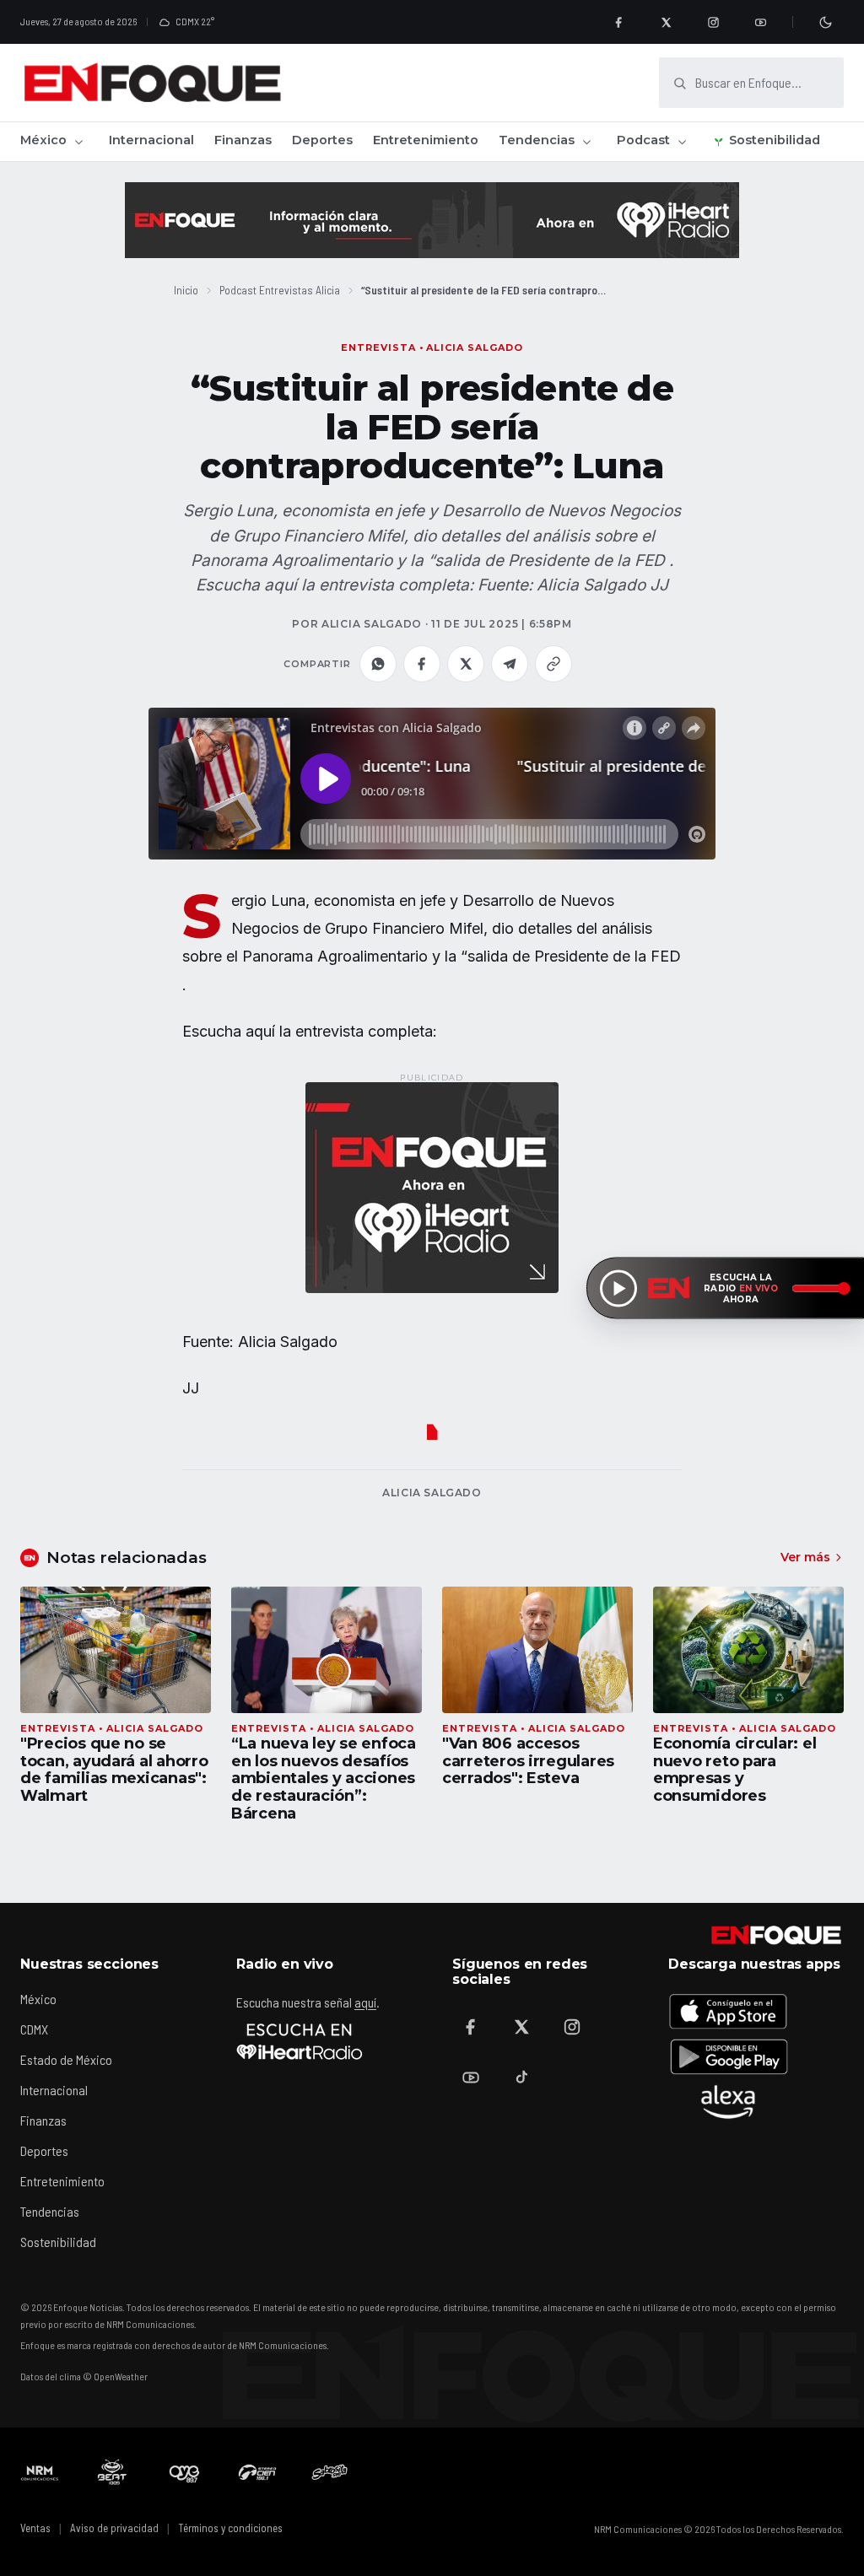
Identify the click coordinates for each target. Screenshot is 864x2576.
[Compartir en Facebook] (422, 664)
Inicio (186, 290)
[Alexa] (728, 2102)
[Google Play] (728, 2056)
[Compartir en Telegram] (510, 664)
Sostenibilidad (775, 140)
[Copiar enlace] (553, 664)
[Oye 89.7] (185, 2472)
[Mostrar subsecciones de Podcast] (682, 142)
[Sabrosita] (330, 2472)
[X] (666, 22)
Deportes (322, 140)
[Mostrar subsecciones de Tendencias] (586, 142)
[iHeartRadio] (300, 2041)
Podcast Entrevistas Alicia (280, 290)
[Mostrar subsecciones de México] (78, 142)
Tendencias (537, 140)
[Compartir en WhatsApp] (378, 664)
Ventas (35, 2528)
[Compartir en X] (466, 664)
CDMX (34, 2029)
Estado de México (66, 2059)
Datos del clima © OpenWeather (84, 2376)
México (43, 140)
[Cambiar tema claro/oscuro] (825, 22)
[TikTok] (521, 2078)
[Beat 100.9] (112, 2472)
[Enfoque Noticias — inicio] (152, 83)
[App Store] (728, 2011)
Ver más (805, 1557)
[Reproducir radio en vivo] (618, 1288)
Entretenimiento (426, 140)
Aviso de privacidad (114, 2528)
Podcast (643, 140)
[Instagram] (713, 22)
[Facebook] (618, 22)
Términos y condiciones (230, 2528)
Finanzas (243, 140)
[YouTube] (760, 22)
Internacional (151, 140)
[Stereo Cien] (257, 2472)
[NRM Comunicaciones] (40, 2472)
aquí (365, 2002)
